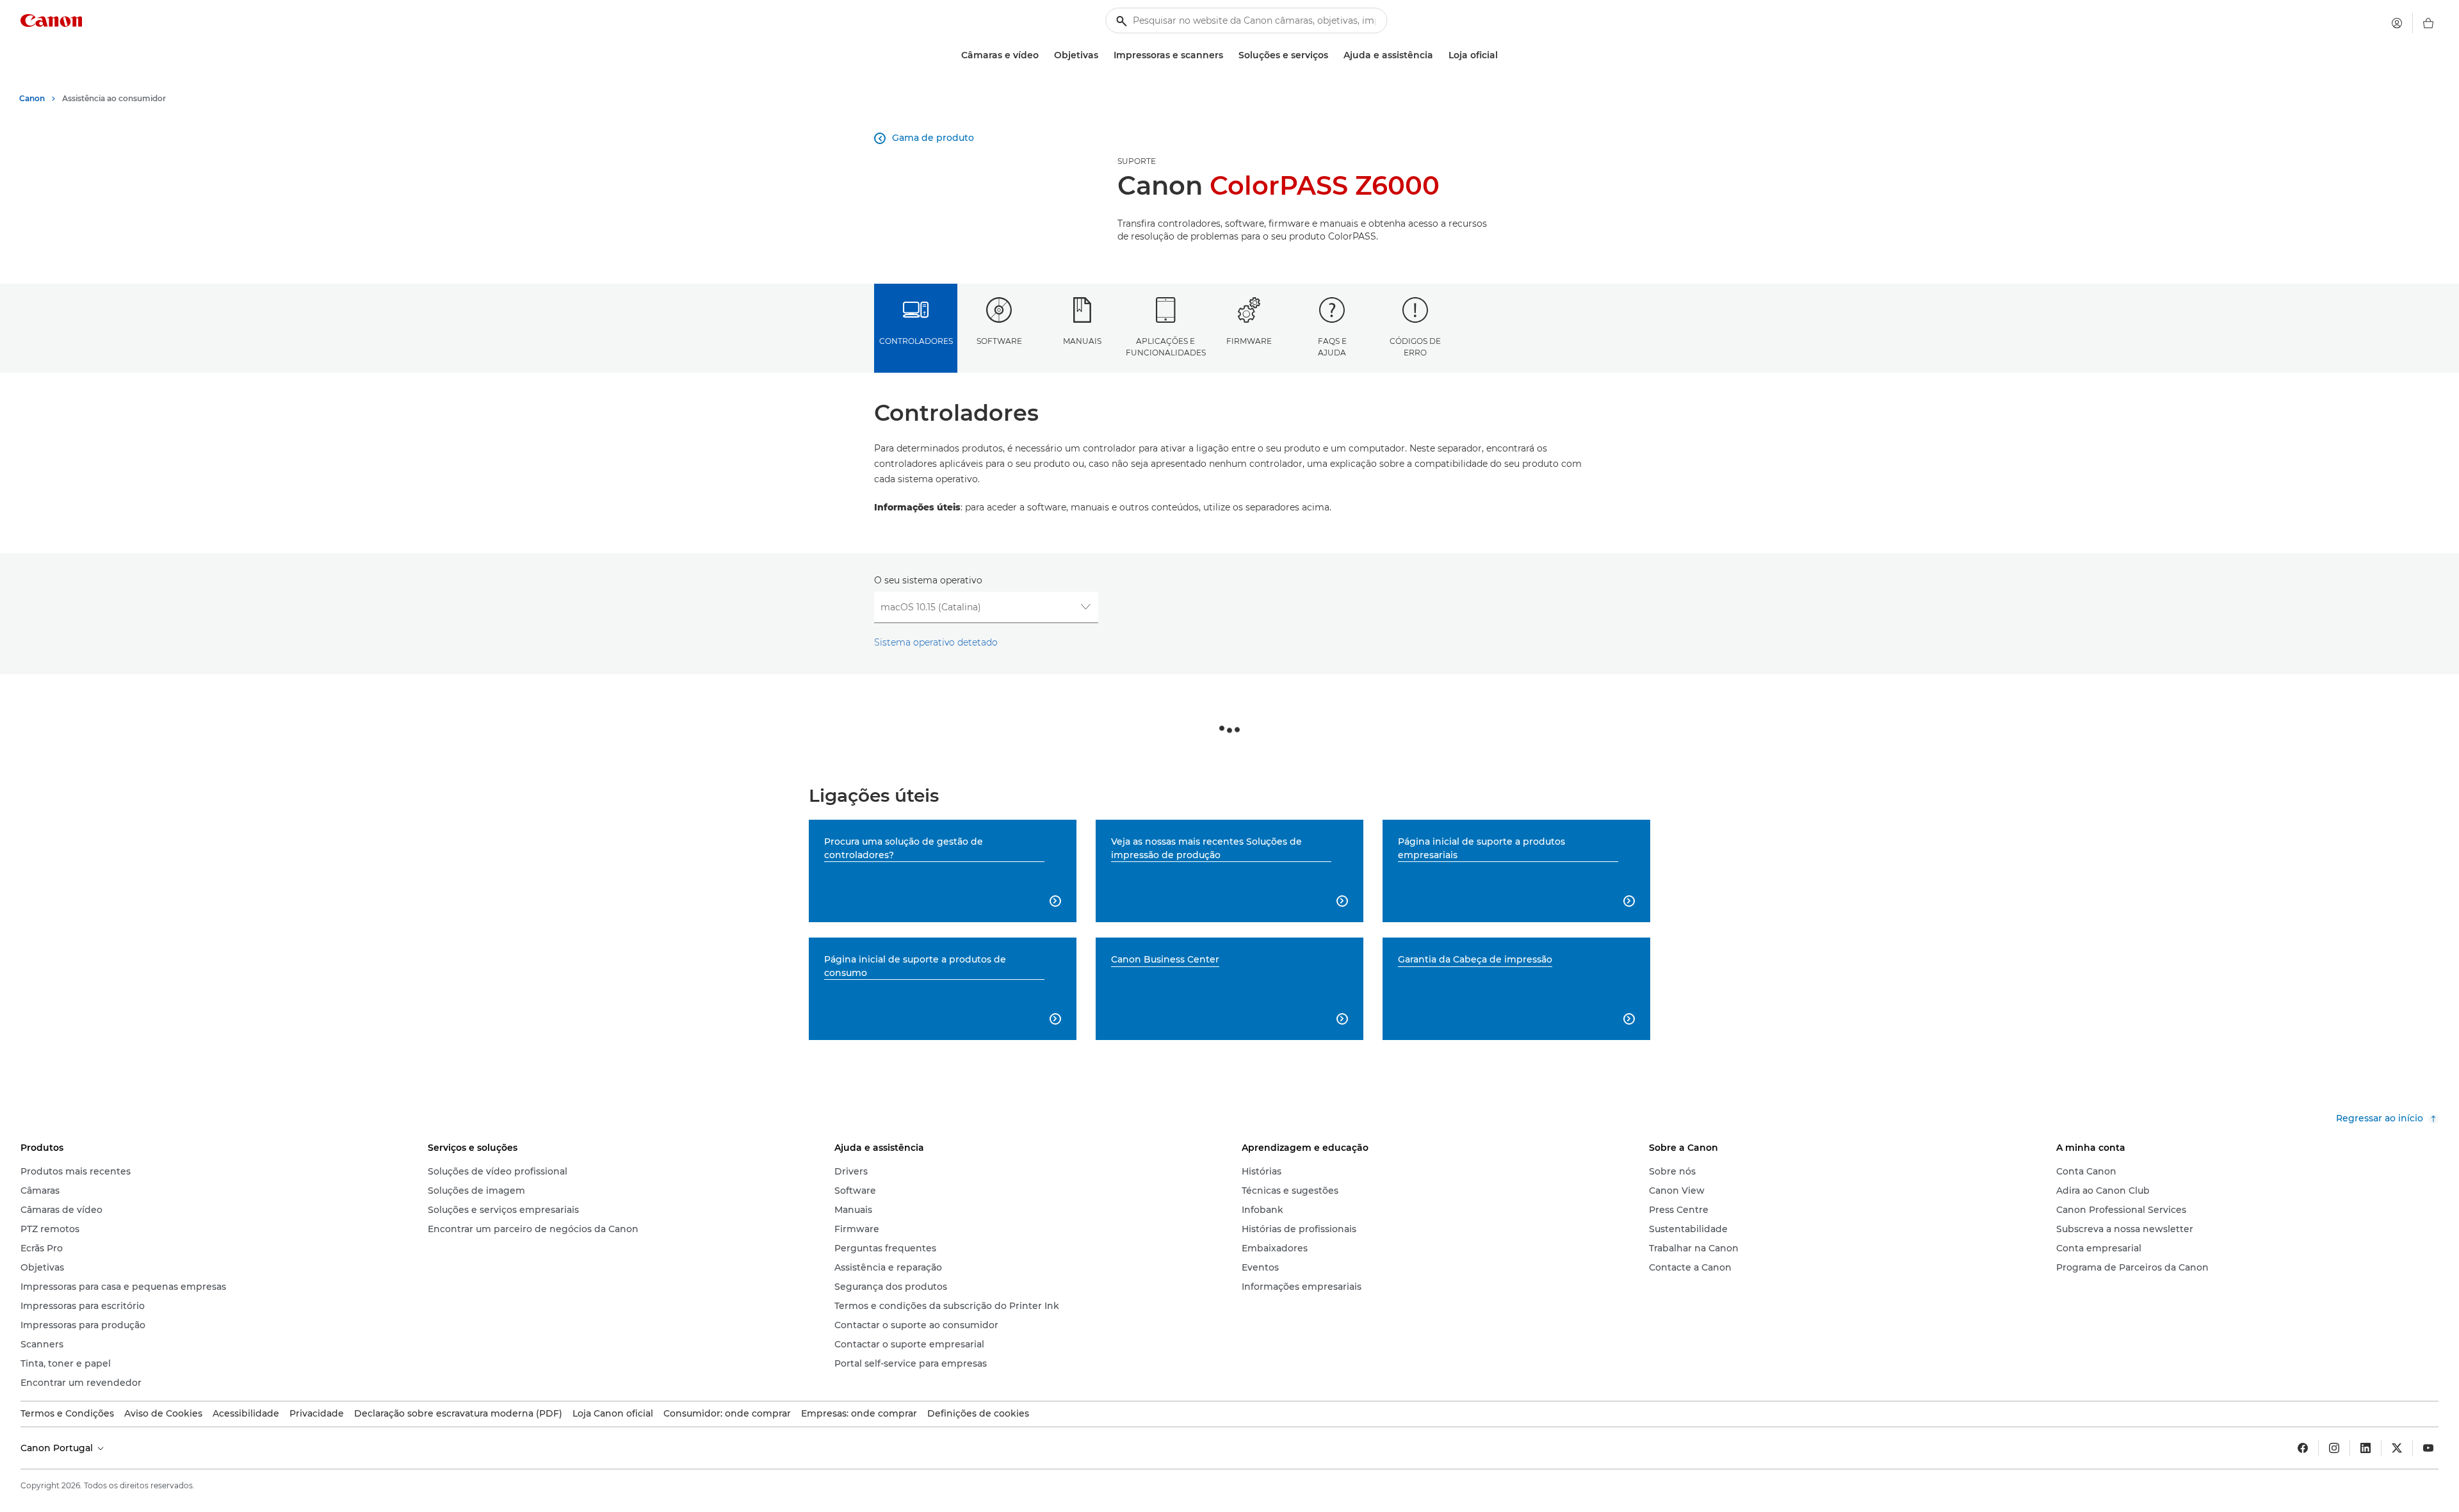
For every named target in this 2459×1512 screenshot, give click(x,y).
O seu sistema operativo (928, 580)
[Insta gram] (2334, 1448)
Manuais (1082, 341)
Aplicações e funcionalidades (1166, 346)
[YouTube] (2428, 1448)
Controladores (916, 341)
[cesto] (2428, 23)
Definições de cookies (978, 1413)
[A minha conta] (2397, 23)
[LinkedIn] (2366, 1448)
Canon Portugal (58, 1448)
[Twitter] (2397, 1448)
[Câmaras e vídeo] (1044, 55)
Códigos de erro (1415, 346)
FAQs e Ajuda (1332, 346)
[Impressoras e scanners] (1228, 55)
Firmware (1249, 341)
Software (999, 341)
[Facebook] (2303, 1448)
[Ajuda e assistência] (1438, 55)
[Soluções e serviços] (1333, 55)
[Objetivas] (1103, 55)
